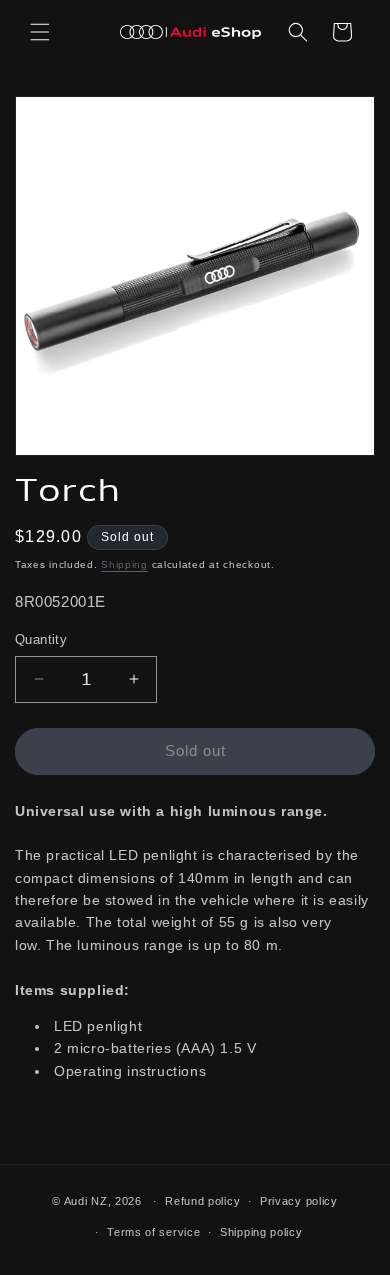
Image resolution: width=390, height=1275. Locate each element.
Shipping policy (261, 1232)
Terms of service (153, 1232)
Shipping (124, 564)
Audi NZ (86, 1201)
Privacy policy (299, 1201)
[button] (40, 32)
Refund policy (202, 1201)
